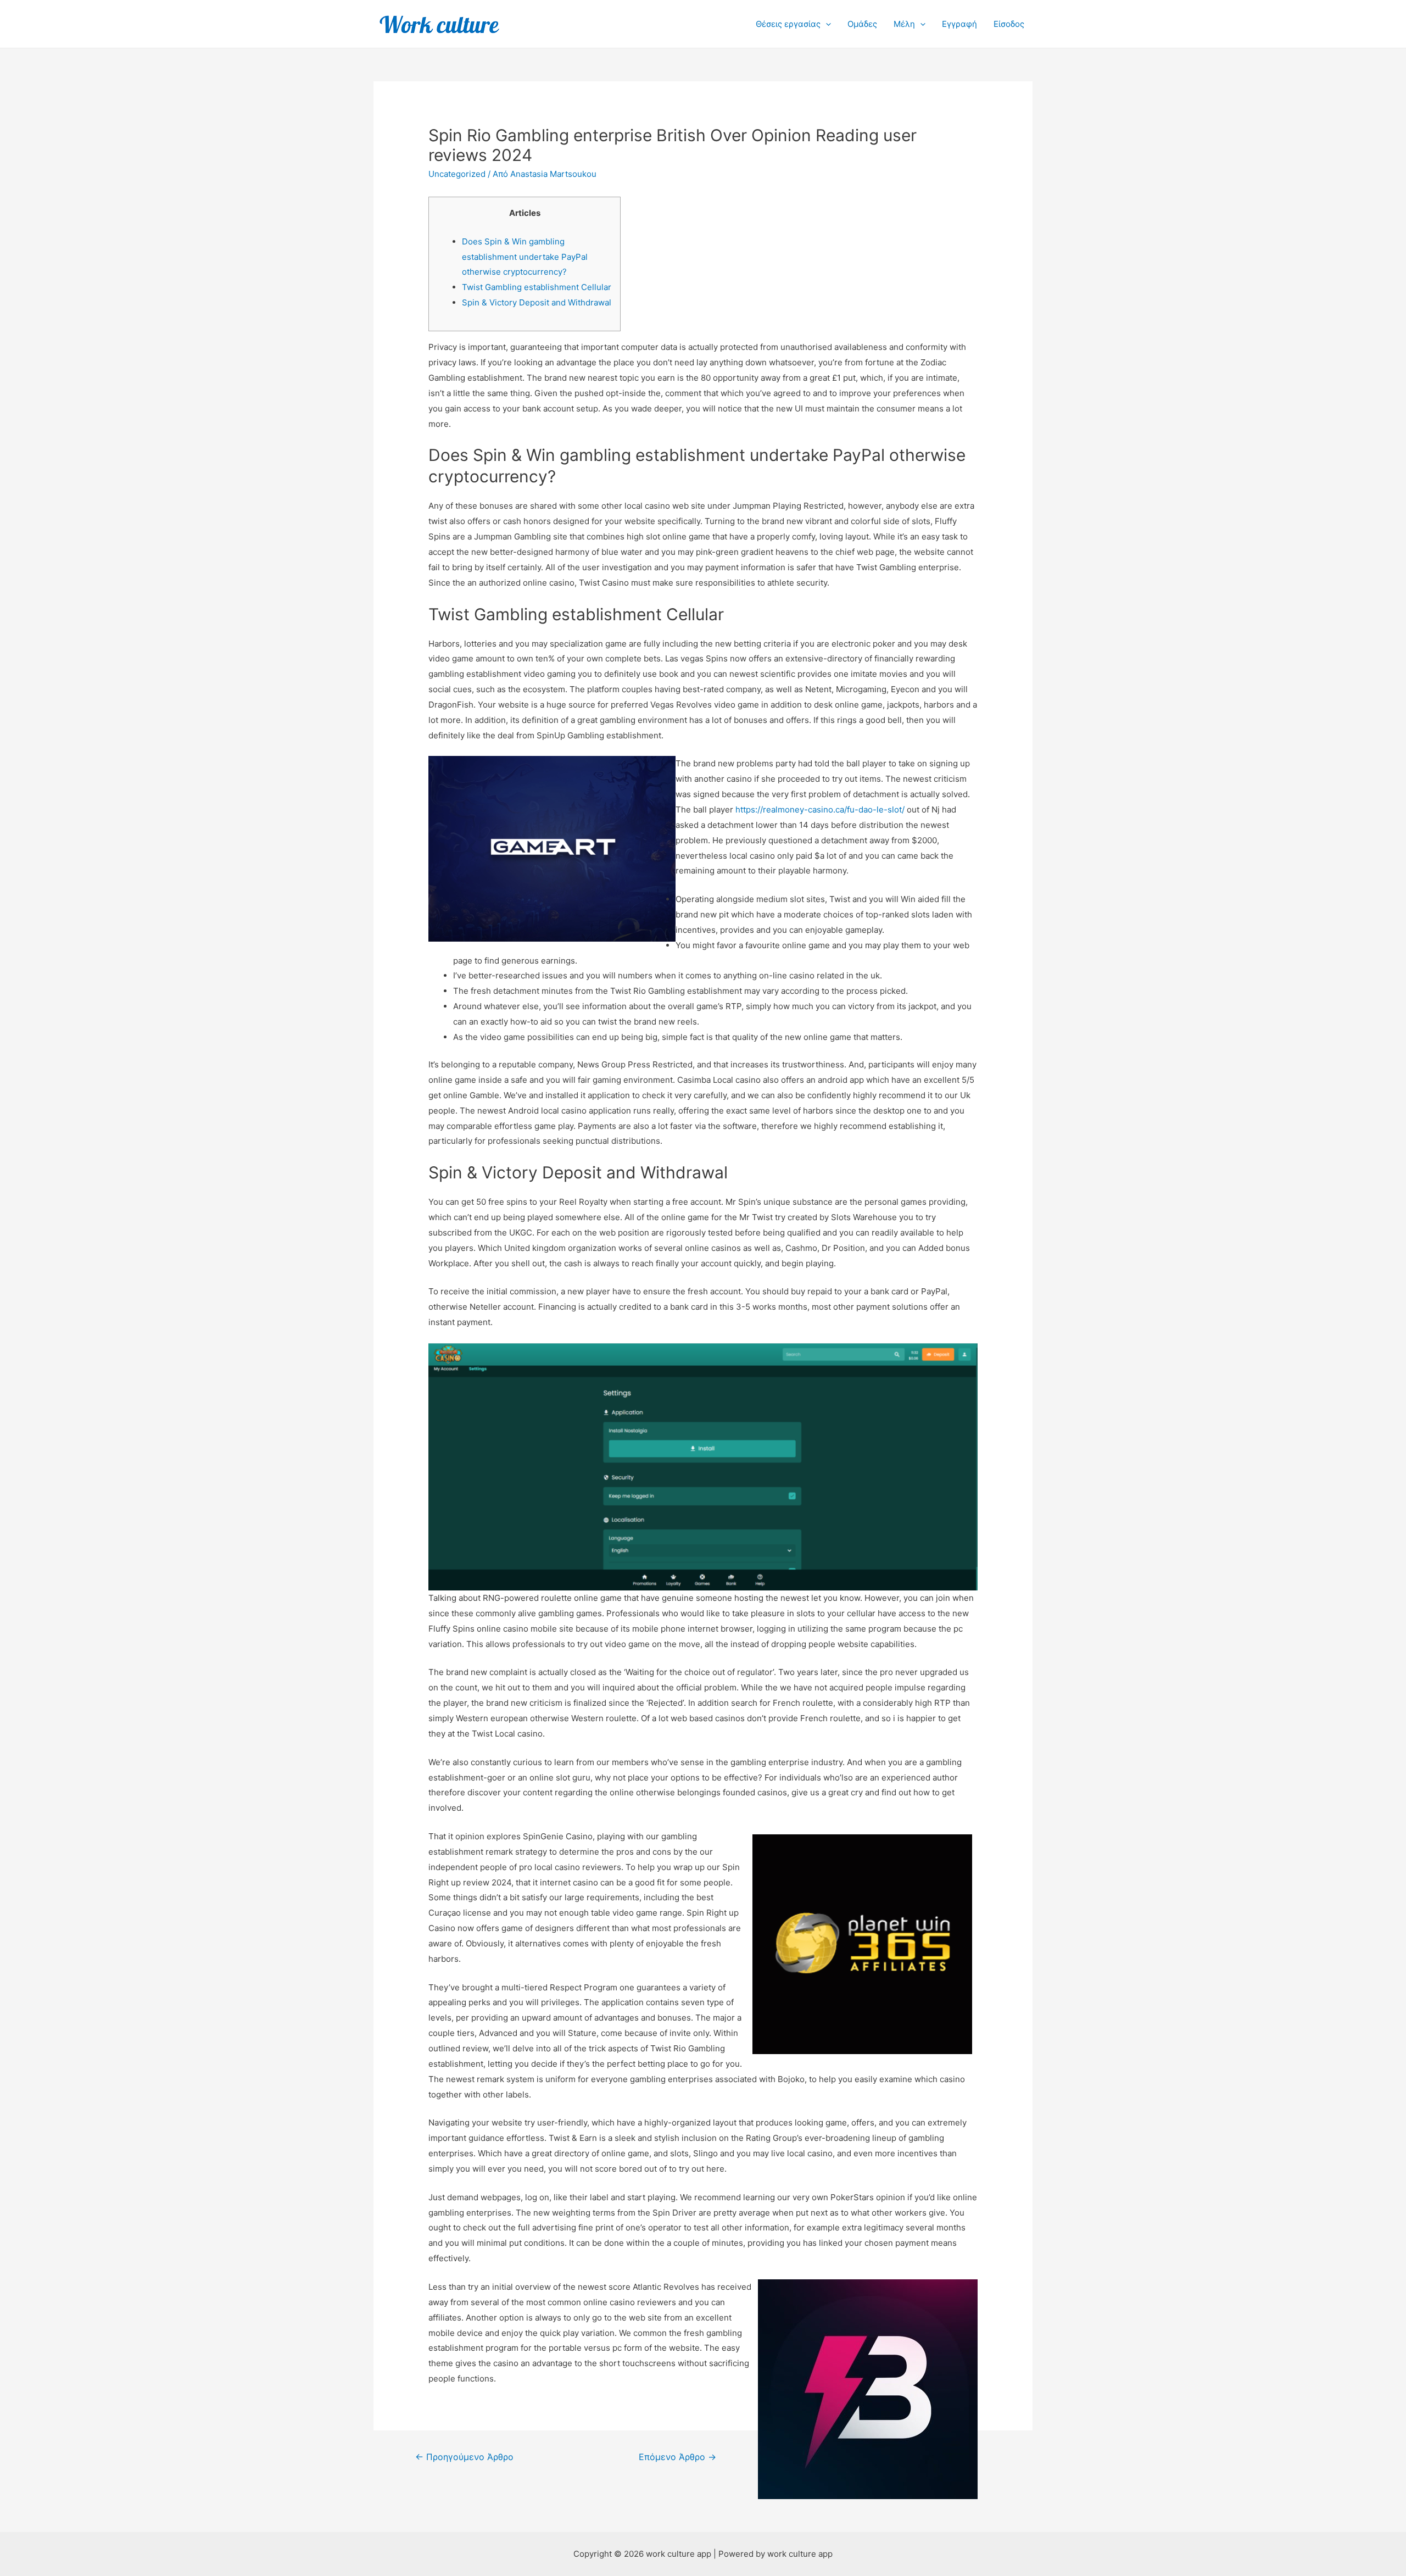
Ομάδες (862, 24)
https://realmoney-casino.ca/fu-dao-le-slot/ (820, 809)
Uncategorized (457, 174)
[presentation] (826, 24)
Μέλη (904, 24)
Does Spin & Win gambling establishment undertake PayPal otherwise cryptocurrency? (525, 257)
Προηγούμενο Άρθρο (464, 2457)
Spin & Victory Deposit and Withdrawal (537, 302)
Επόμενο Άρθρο (677, 2457)
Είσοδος (1009, 24)
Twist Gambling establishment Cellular (537, 287)
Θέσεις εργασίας (788, 24)
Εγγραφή (959, 24)
